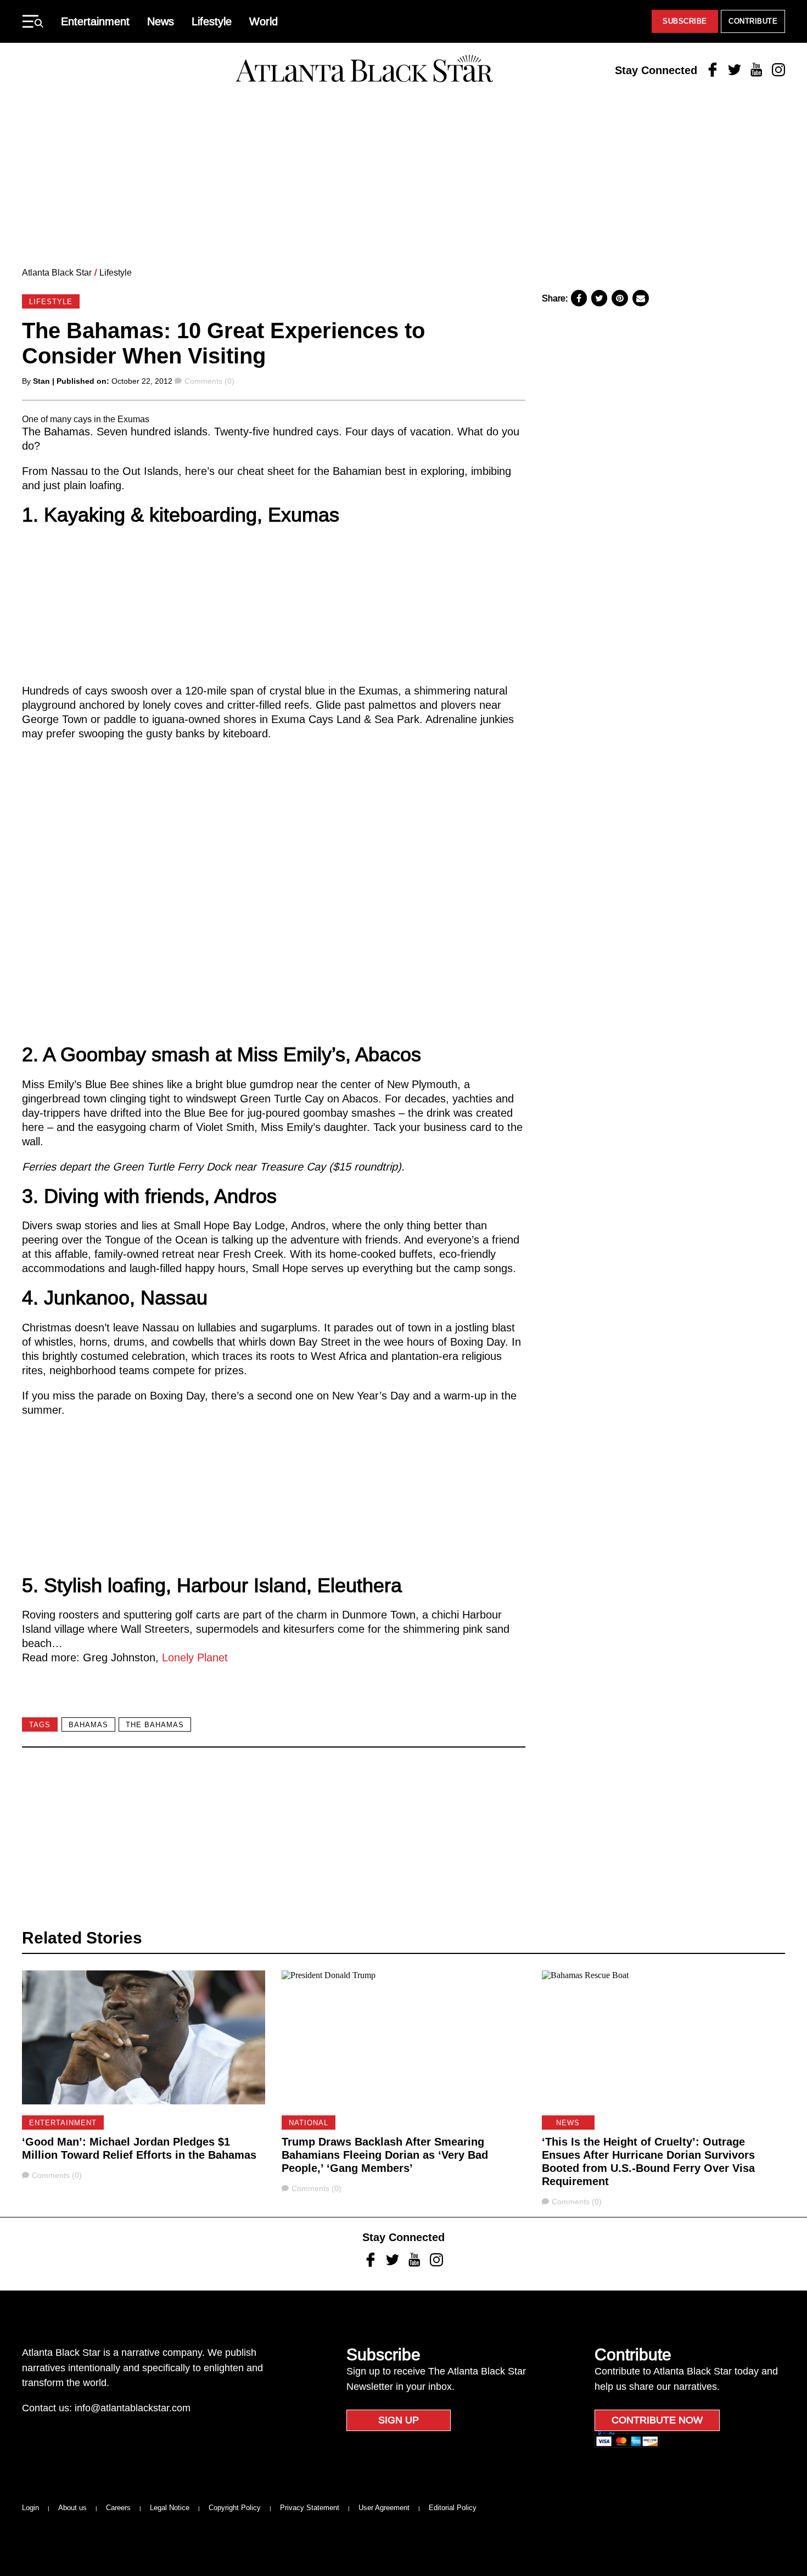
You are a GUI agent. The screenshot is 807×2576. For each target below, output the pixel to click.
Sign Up (399, 2420)
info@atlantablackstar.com (133, 2408)
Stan (41, 381)
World (264, 21)
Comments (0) (209, 381)
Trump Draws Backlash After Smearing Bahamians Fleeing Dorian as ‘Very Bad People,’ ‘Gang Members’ (385, 2155)
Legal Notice (170, 2508)
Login (30, 2508)
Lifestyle (212, 21)
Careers (118, 2508)
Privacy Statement (310, 2508)
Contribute (753, 21)
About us (72, 2508)
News (161, 21)
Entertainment (95, 21)
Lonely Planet (195, 1657)
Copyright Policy (235, 2508)
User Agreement (384, 2508)
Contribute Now (657, 2420)
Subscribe (685, 21)
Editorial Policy (453, 2508)
